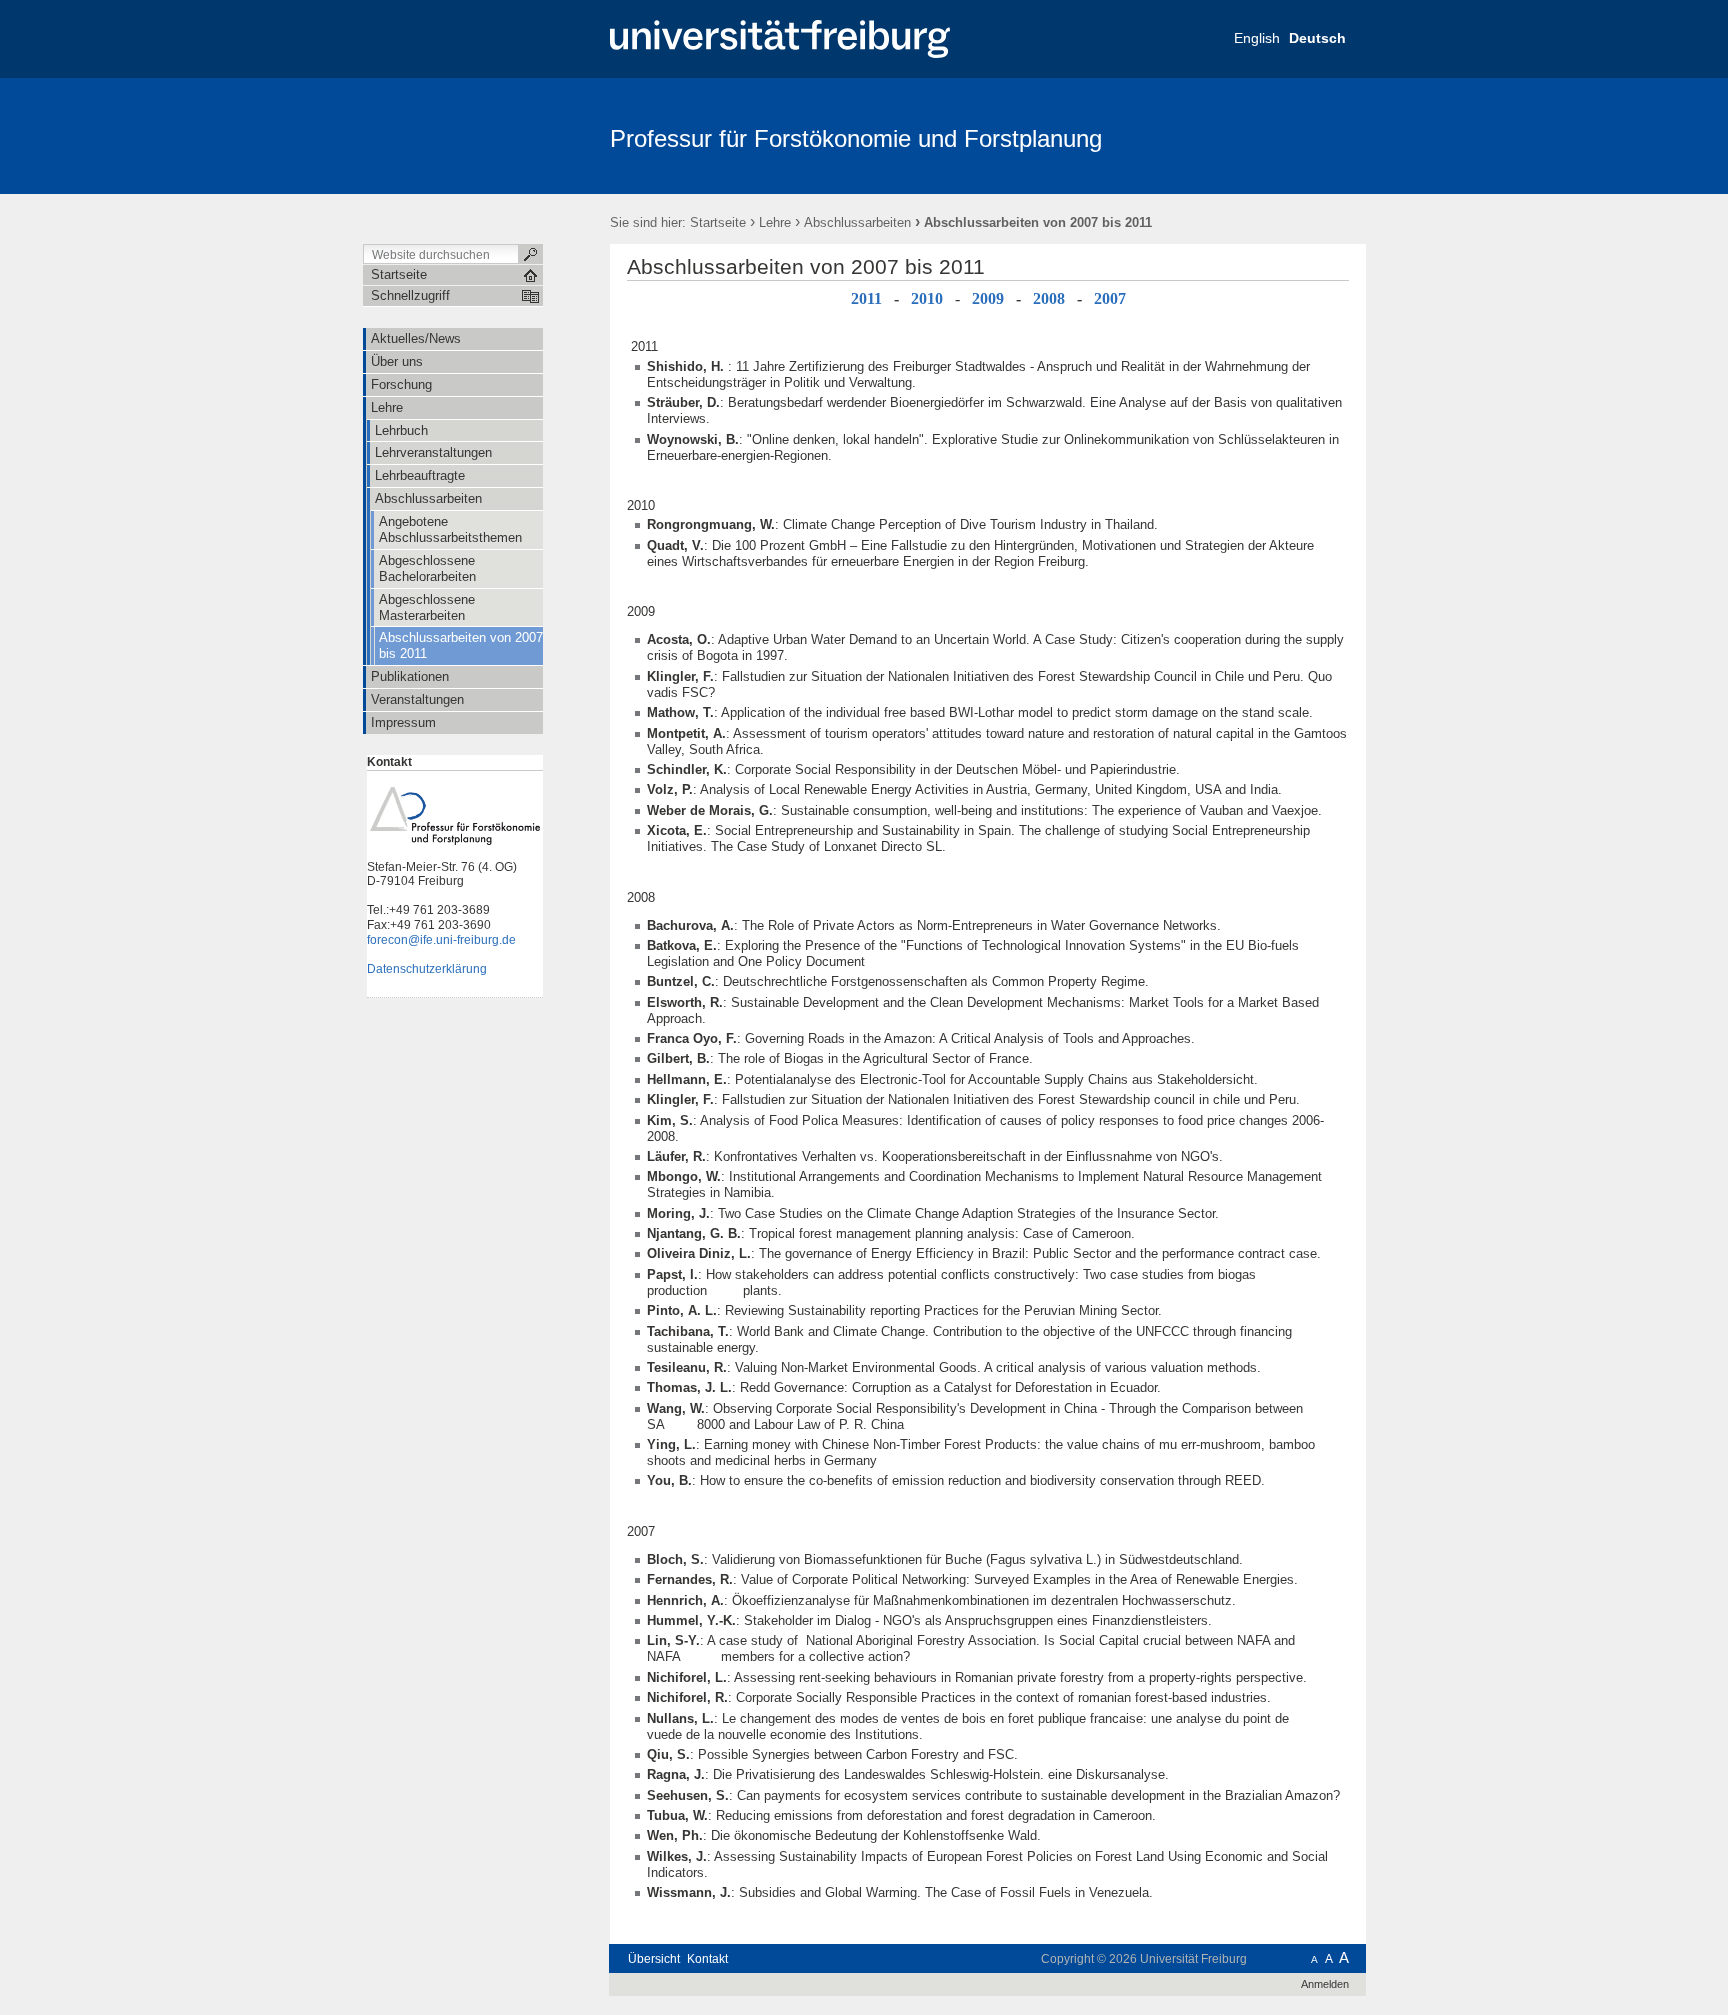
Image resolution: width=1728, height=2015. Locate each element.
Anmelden (1325, 1984)
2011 (866, 298)
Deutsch (1317, 38)
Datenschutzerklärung (427, 969)
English (1257, 38)
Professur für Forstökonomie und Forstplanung (856, 138)
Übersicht (654, 1959)
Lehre (775, 222)
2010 (927, 298)
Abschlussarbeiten (857, 222)
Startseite (718, 222)
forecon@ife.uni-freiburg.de (441, 940)
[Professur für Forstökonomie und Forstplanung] (1268, 135)
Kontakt (707, 1959)
